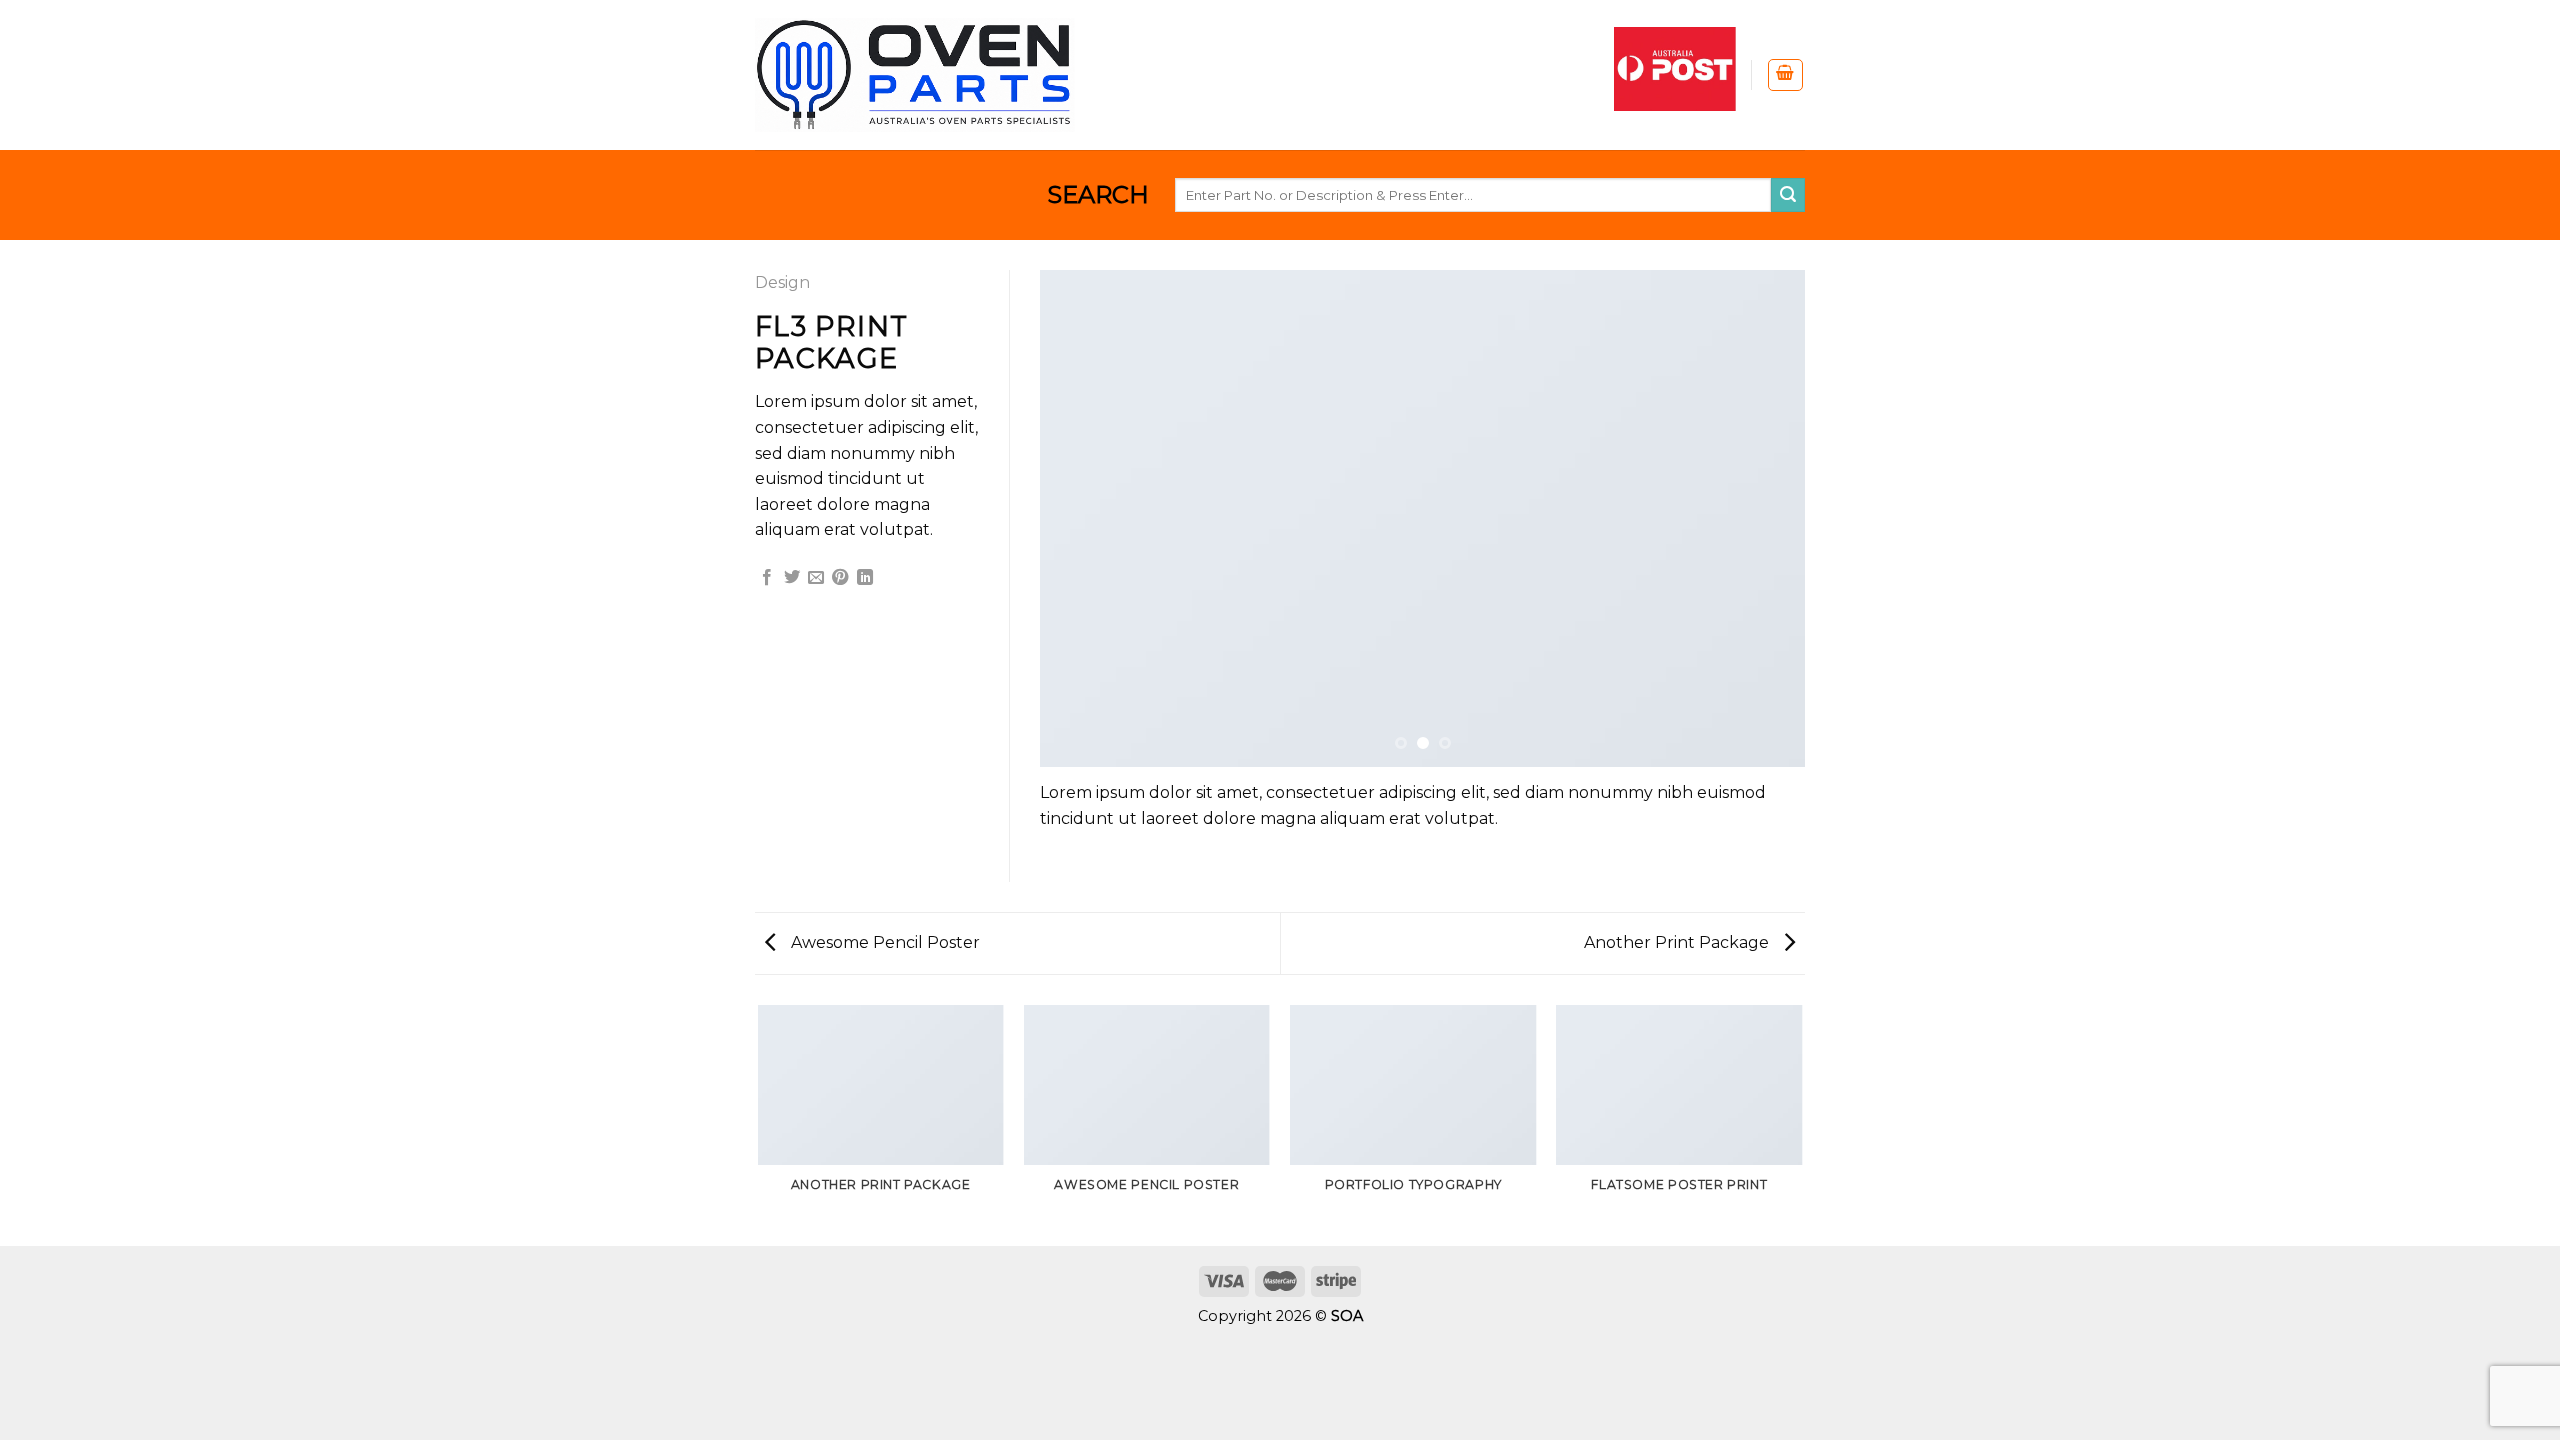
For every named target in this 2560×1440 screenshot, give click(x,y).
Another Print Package (1678, 942)
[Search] (1788, 195)
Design (782, 282)
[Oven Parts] (915, 74)
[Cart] (1786, 75)
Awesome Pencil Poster (883, 942)
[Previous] (1080, 518)
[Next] (1765, 518)
